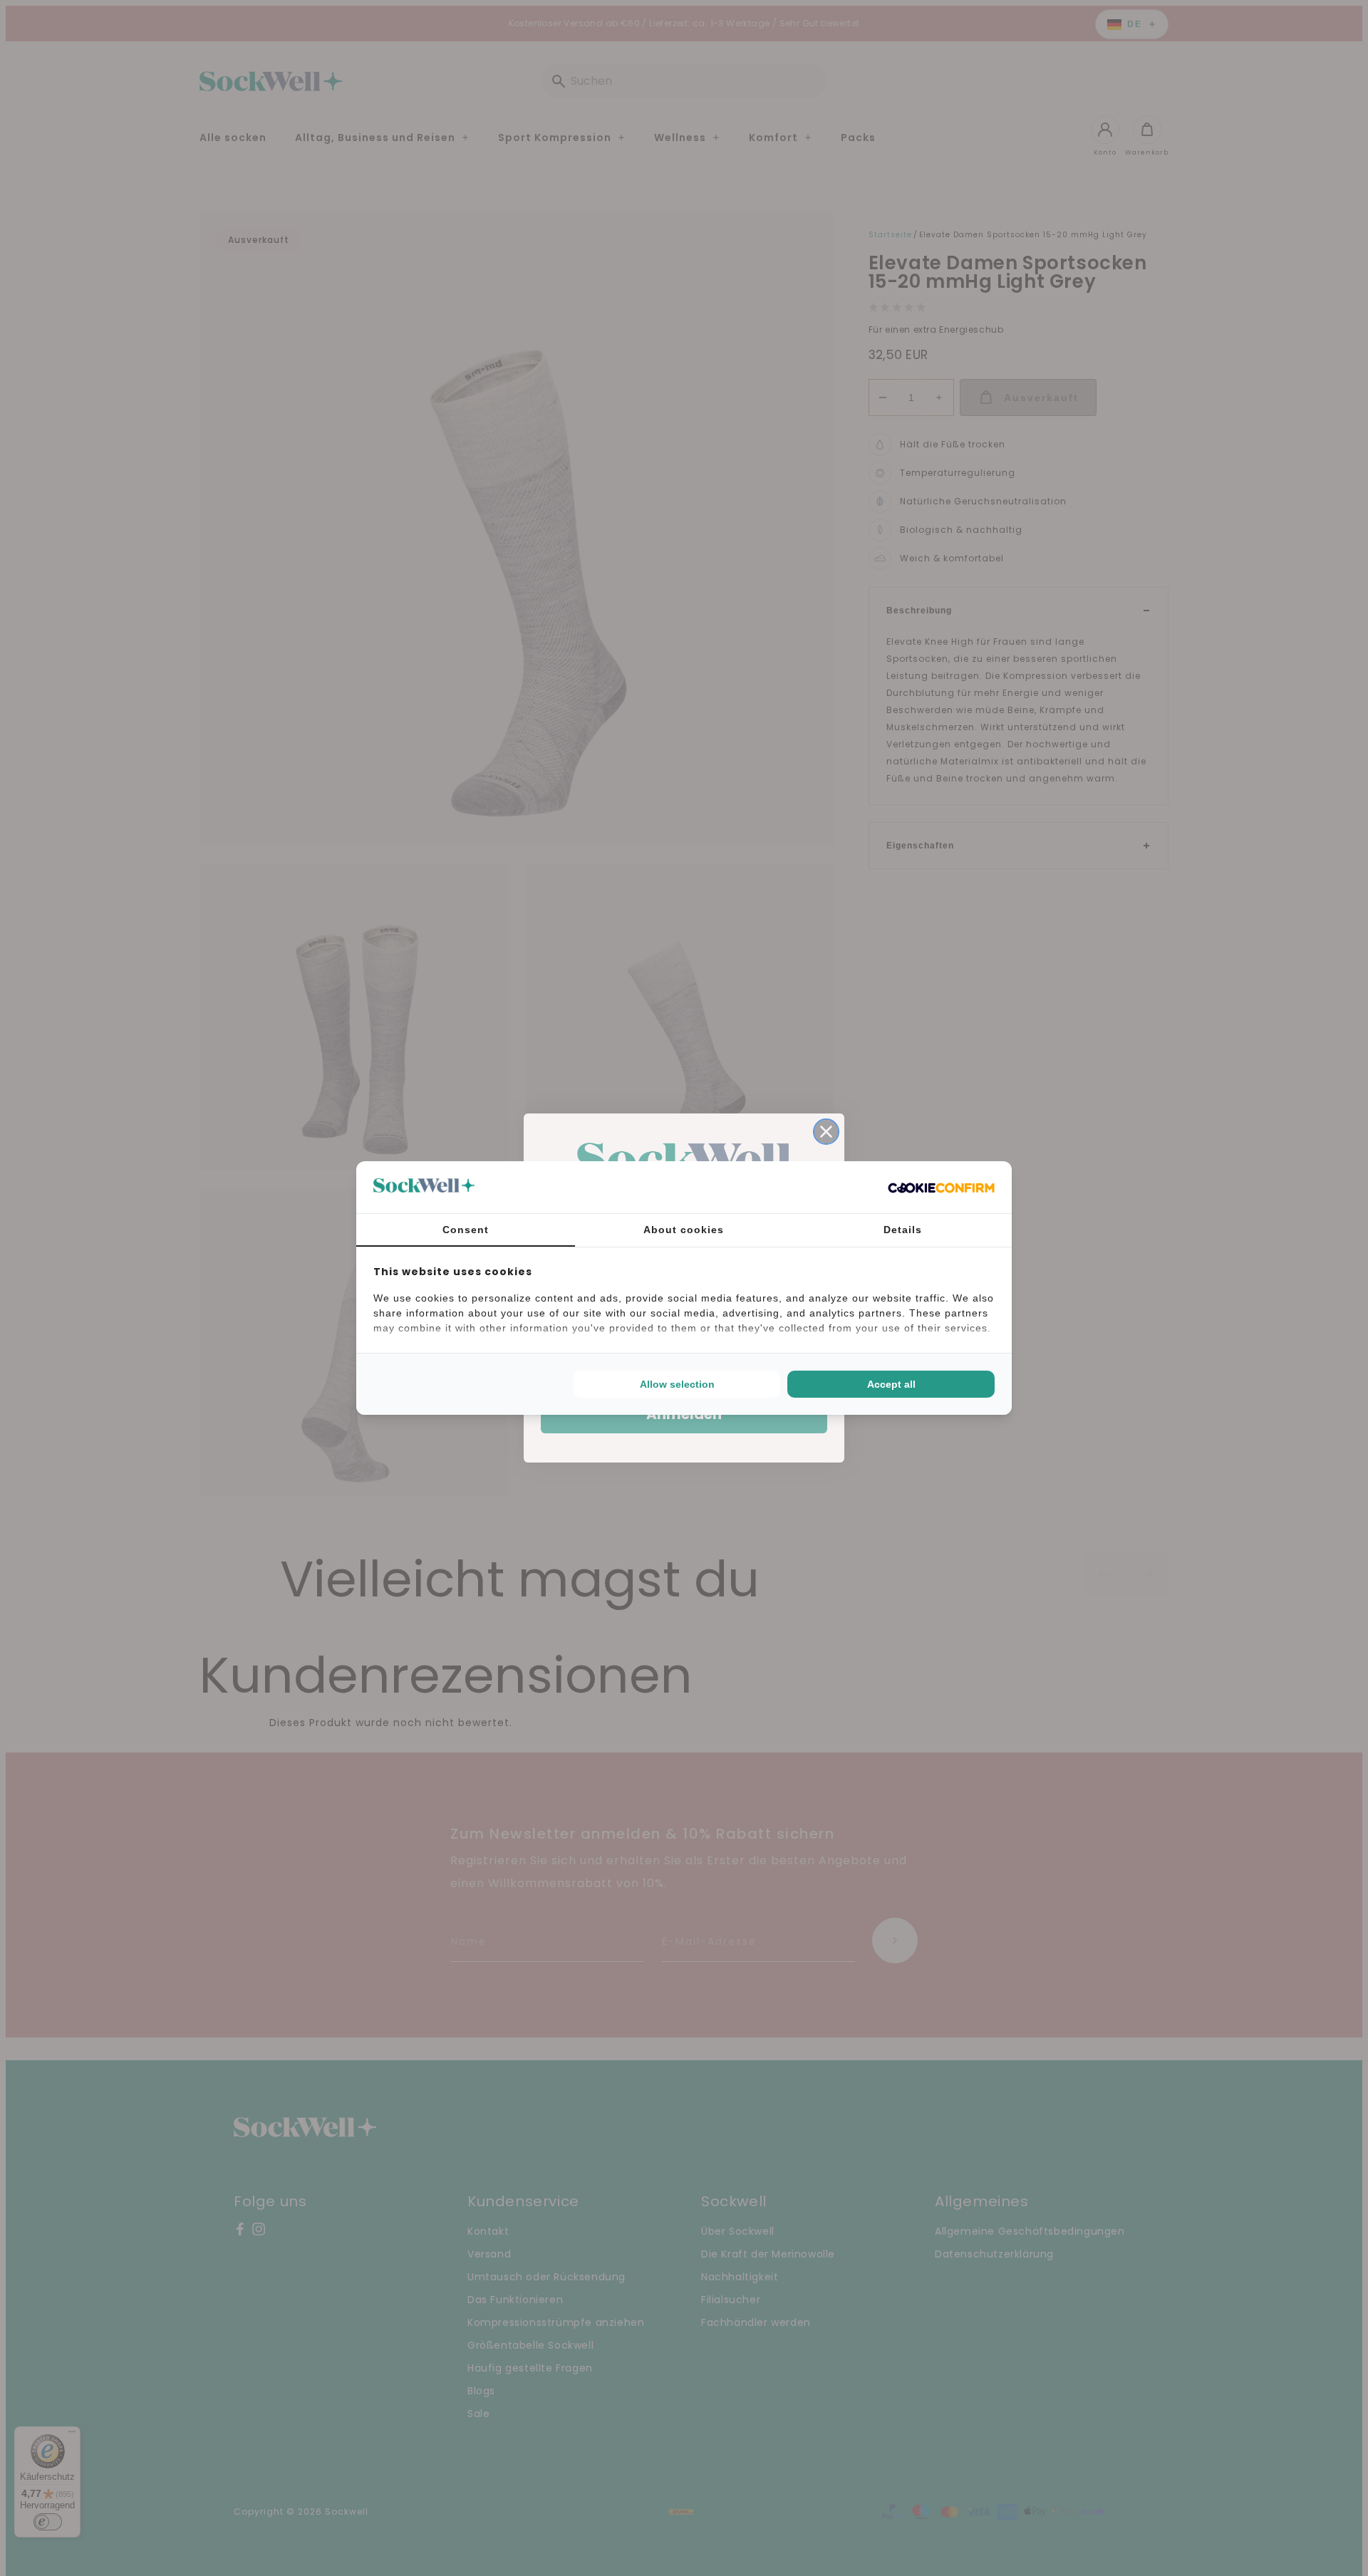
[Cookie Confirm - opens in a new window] (941, 1188)
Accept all (891, 1384)
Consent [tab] (466, 1230)
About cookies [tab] (684, 1230)
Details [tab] (903, 1230)
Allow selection (677, 1384)
